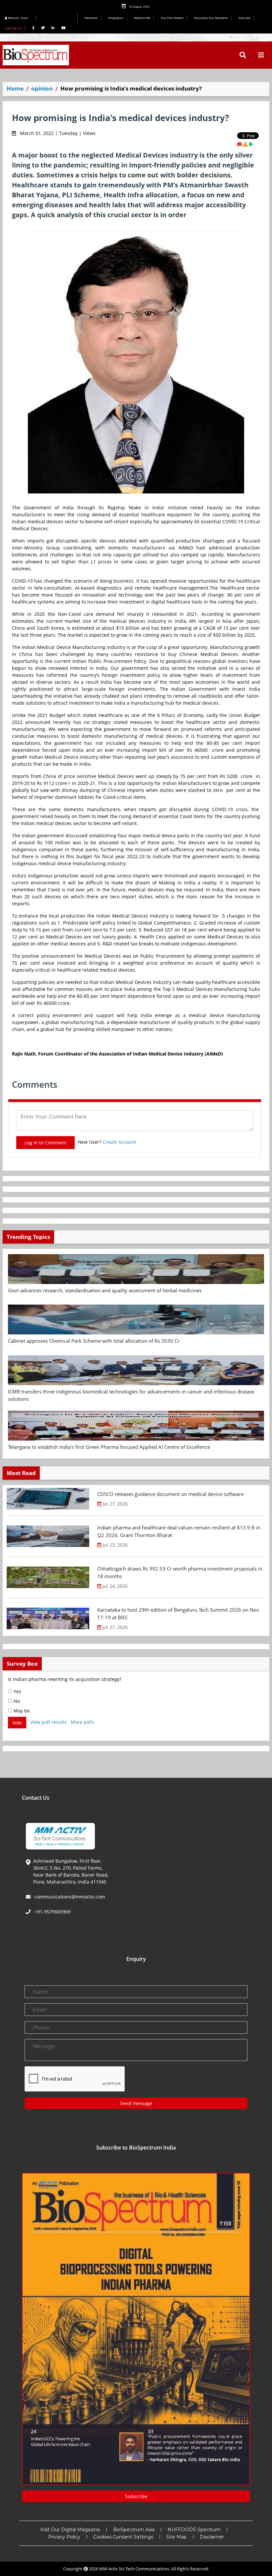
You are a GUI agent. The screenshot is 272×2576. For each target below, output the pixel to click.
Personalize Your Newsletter (211, 18)
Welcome (18, 18)
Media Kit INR (142, 18)
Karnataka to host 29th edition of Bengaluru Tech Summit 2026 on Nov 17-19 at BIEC (178, 1613)
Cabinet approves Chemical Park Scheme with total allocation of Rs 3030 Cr (94, 1341)
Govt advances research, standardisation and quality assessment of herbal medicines (105, 1290)
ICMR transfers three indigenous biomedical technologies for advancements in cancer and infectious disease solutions (131, 1395)
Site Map (176, 2537)
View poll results (48, 1722)
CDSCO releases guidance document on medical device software (170, 1494)
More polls (82, 1722)
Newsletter (91, 18)
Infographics (116, 18)
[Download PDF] (245, 144)
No (16, 1701)
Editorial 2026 (58, 18)
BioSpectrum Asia (134, 2530)
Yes (17, 1691)
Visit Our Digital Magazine (70, 2530)
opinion (42, 88)
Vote (17, 1723)
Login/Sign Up (13, 28)
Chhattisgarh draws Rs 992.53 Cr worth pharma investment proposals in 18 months (180, 1572)
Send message (136, 2103)
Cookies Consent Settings (123, 2537)
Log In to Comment (45, 1143)
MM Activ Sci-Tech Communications (134, 2569)
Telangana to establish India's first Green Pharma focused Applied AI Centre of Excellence (109, 1447)
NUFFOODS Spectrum (194, 2530)
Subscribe (244, 18)
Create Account (119, 1142)
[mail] (239, 144)
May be (21, 1711)
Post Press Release (172, 18)
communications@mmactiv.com (69, 1897)
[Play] (251, 144)
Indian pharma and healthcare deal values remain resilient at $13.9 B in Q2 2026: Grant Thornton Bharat (179, 1531)
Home (15, 88)
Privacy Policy (64, 2537)
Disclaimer (212, 2537)
